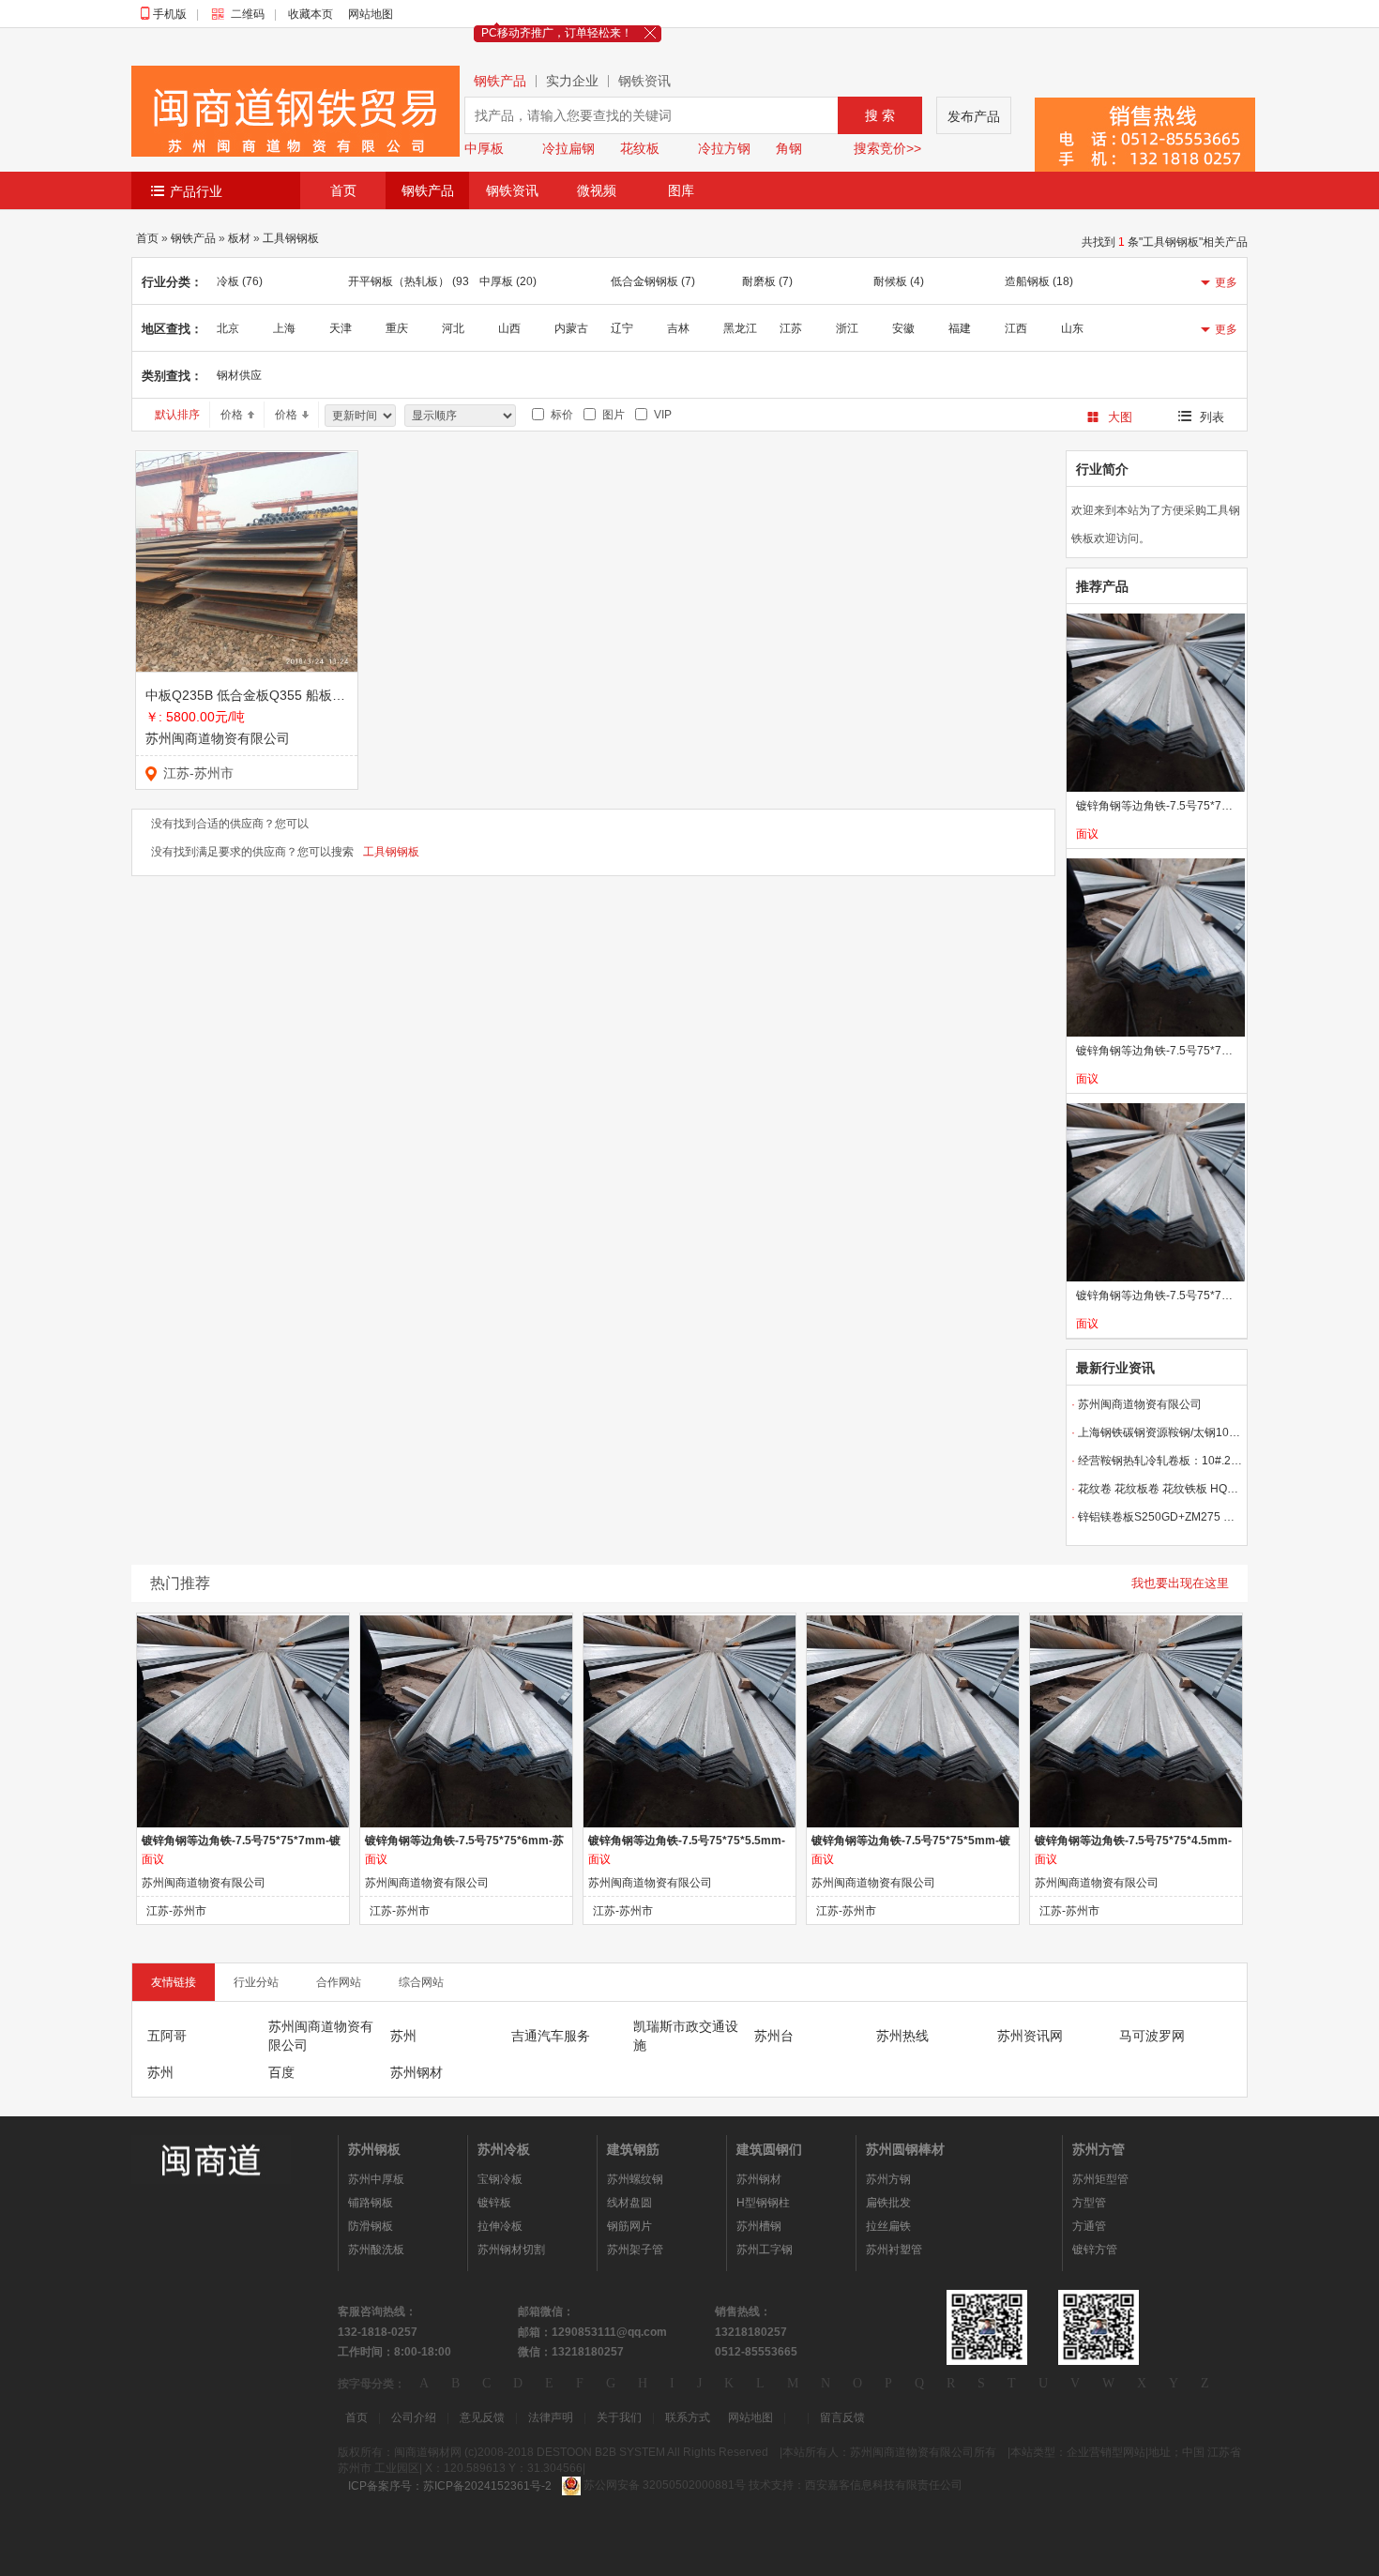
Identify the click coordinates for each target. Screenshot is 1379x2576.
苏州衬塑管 (894, 2250)
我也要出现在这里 (1180, 1583)
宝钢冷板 (500, 2179)
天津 (341, 328)
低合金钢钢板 (653, 281)
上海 (284, 328)
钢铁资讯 (644, 81)
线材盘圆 (629, 2203)
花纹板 (640, 148)
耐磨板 (767, 281)
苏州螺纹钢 (635, 2179)
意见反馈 (482, 2417)
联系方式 (688, 2417)
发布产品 (974, 116)
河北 (453, 328)
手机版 (174, 14)
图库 (681, 190)
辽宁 (622, 328)
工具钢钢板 (291, 238)
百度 (281, 2072)
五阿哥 (167, 2036)
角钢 (789, 148)
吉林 (678, 328)
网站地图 (371, 14)
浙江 (847, 328)
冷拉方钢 (724, 148)
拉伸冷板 (500, 2226)
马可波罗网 (1152, 2036)
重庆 (397, 328)
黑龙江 (740, 328)
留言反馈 (842, 2417)
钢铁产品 (500, 81)
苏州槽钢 (759, 2226)
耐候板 (899, 281)
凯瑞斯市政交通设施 (686, 2036)
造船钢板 (1039, 281)
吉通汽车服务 (551, 2036)
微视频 (597, 190)
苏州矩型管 (1100, 2179)
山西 (509, 328)
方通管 (1089, 2226)
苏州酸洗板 (376, 2250)
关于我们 (619, 2417)
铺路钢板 (371, 2203)
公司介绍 (414, 2417)
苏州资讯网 (1030, 2036)
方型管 (1089, 2203)
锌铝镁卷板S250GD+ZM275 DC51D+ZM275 (1157, 1517)
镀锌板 (494, 2203)
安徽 (903, 328)
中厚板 (484, 148)
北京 (228, 328)
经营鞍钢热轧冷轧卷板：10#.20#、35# (1157, 1461)
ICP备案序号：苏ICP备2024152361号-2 (450, 2486)
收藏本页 (311, 14)
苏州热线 (902, 2036)
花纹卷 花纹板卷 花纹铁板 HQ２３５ (1157, 1489)
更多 (1226, 282)
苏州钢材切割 (511, 2250)
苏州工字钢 (765, 2250)
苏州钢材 (417, 2072)
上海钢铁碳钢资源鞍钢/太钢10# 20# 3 (1157, 1432)
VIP (660, 415)
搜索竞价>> (887, 148)
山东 (1072, 328)
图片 (611, 415)
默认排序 (177, 415)
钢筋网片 (629, 2226)
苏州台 (774, 2036)
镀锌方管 (1095, 2250)
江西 (1016, 328)
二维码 (252, 14)
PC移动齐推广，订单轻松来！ (557, 33)
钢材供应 (239, 375)
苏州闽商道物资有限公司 (218, 738)
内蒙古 (571, 328)
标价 (559, 415)
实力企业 (572, 81)
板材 (239, 238)
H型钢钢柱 (763, 2203)
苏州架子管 (635, 2250)
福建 (960, 328)
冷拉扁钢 (568, 148)
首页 (343, 190)
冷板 (240, 281)
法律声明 (551, 2417)
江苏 (791, 328)
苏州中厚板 (376, 2179)
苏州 (403, 2036)
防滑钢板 (371, 2226)
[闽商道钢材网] (211, 2159)
